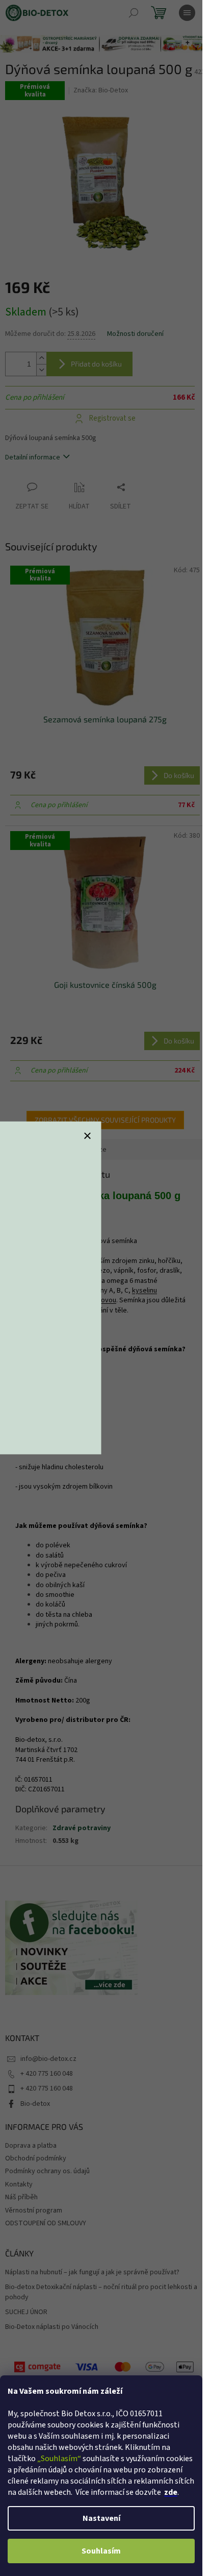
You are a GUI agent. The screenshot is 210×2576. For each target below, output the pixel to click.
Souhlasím (101, 2551)
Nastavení (101, 2518)
